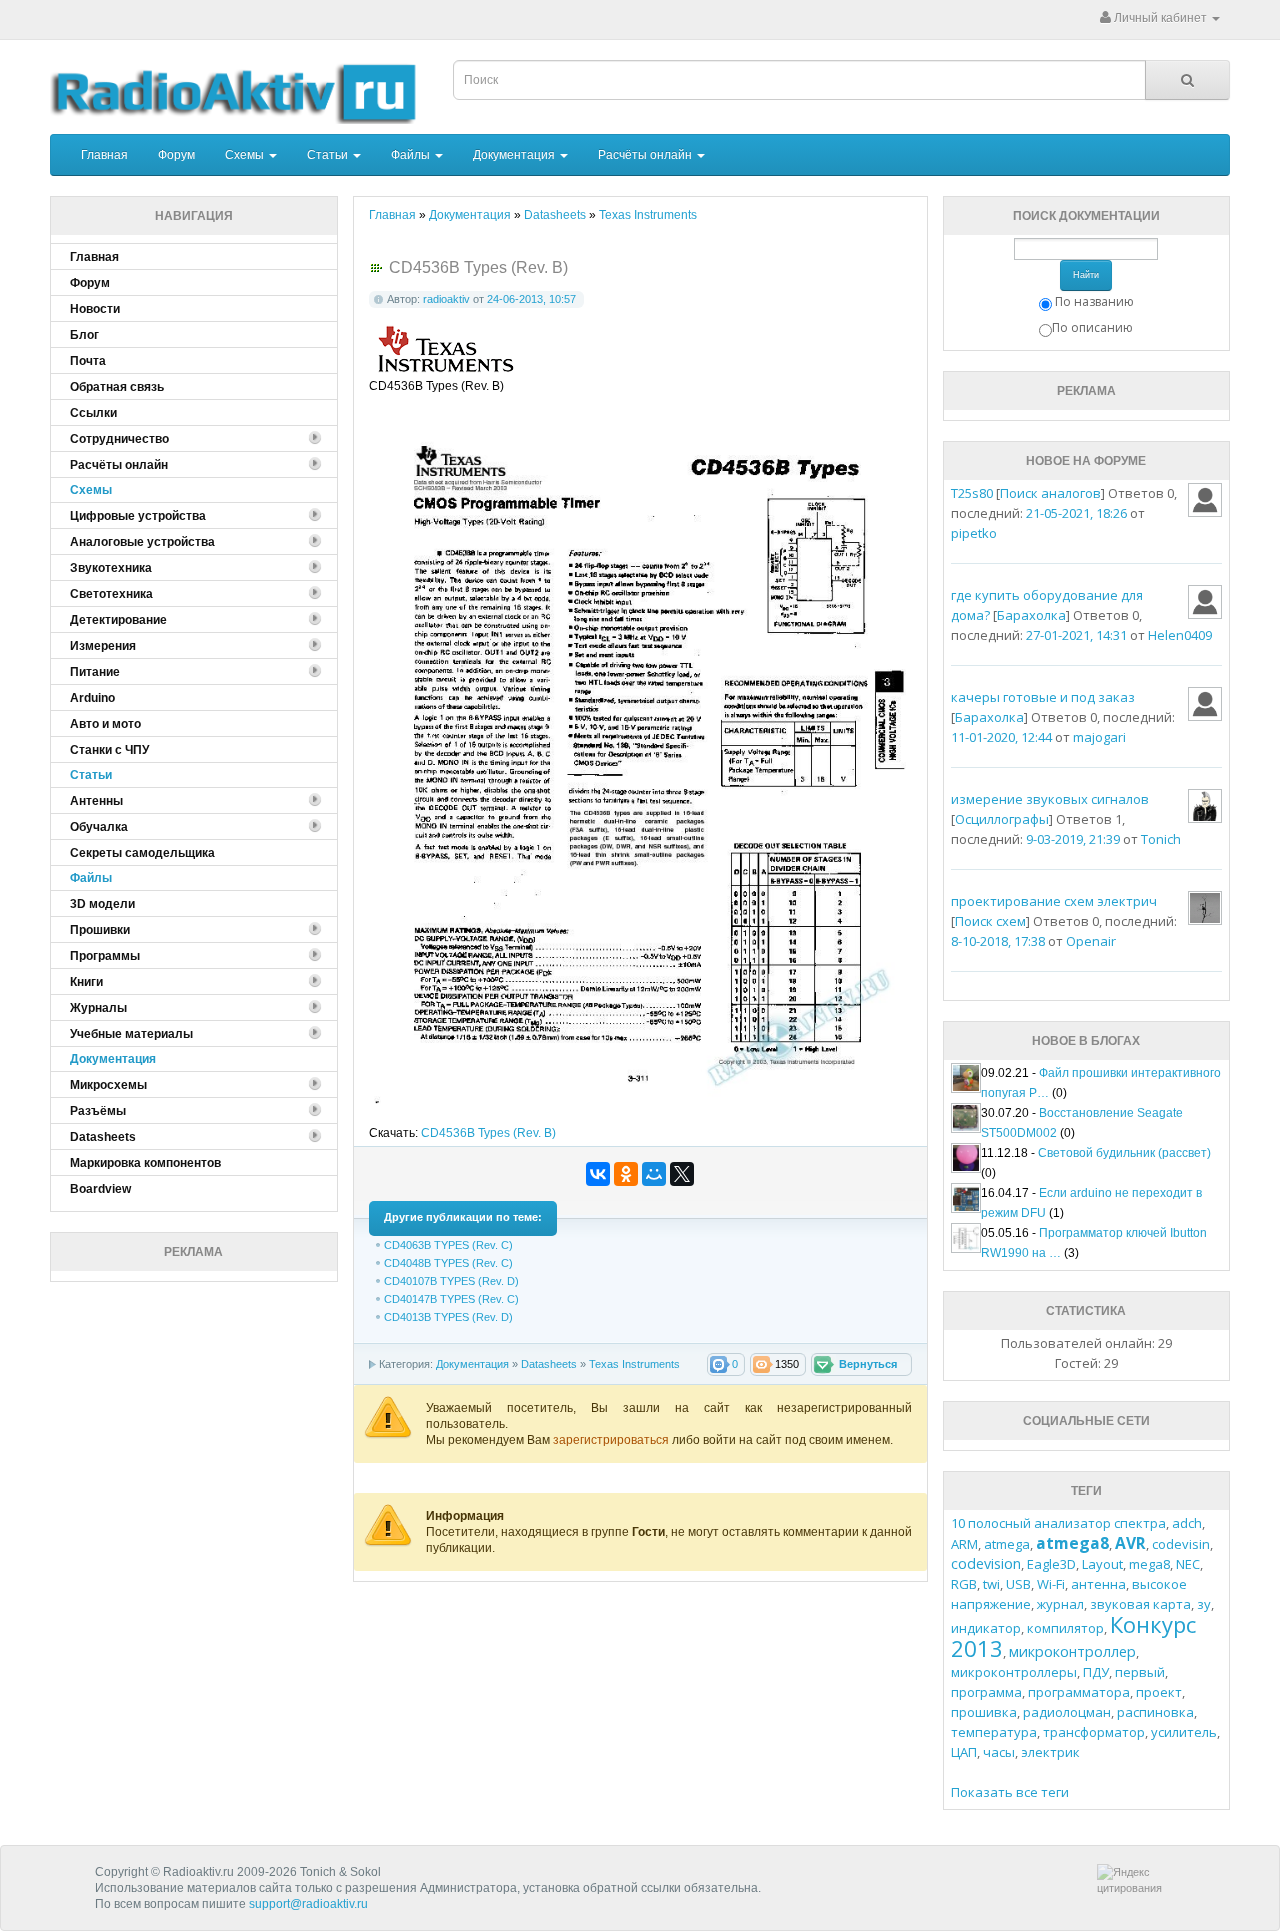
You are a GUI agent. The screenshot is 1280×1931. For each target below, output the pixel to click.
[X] (682, 1174)
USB (1018, 1584)
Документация (515, 155)
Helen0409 (1180, 635)
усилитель (1184, 1732)
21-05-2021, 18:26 (1076, 513)
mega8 (1149, 1564)
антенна (1098, 1584)
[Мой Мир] (654, 1174)
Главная (104, 155)
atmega (1007, 1544)
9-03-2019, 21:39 (1073, 839)
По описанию (1092, 327)
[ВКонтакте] (598, 1174)
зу (1204, 1604)
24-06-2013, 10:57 (531, 299)
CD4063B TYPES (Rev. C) (448, 1245)
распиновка (1155, 1712)
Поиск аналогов (1050, 493)
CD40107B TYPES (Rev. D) (451, 1281)
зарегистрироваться (612, 1440)
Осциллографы (1002, 819)
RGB (964, 1584)
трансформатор (1094, 1732)
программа (986, 1692)
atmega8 (1072, 1543)
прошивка (984, 1712)
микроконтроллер (1072, 1651)
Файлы (412, 155)
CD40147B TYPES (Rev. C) (451, 1299)
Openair (1091, 941)
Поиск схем (990, 921)
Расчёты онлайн (646, 155)
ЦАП (964, 1752)
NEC (1188, 1564)
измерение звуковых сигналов (1050, 799)
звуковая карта (1140, 1604)
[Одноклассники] (626, 1174)
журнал (1060, 1604)
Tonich (1161, 839)
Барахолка (1031, 615)
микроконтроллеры (1014, 1672)
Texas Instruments (634, 1364)
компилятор (1065, 1628)
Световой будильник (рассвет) (1124, 1153)
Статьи (329, 155)
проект (1159, 1692)
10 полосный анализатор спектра (1058, 1523)
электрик (1050, 1752)
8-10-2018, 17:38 (998, 941)
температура (994, 1732)
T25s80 (972, 493)
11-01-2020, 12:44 (1001, 737)
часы (999, 1752)
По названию (1094, 301)
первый (1140, 1672)
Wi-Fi (1051, 1584)
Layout (1102, 1564)
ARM (964, 1544)
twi (991, 1584)
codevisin (1181, 1544)
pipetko (974, 533)
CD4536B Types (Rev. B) (488, 1133)
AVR (1130, 1543)
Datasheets (549, 1364)
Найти (1086, 275)
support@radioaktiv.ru (308, 1904)
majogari (1099, 737)
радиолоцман (1067, 1712)
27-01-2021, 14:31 (1076, 635)
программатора (1079, 1692)
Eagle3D (1051, 1564)
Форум (176, 155)
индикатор (986, 1628)
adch (1187, 1523)
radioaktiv (446, 299)
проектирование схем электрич (1054, 901)
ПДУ (1096, 1672)
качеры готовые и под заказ (1043, 697)
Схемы (246, 155)
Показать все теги (1010, 1792)
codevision (986, 1563)
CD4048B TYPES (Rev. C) (448, 1263)
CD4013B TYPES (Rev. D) (448, 1317)
